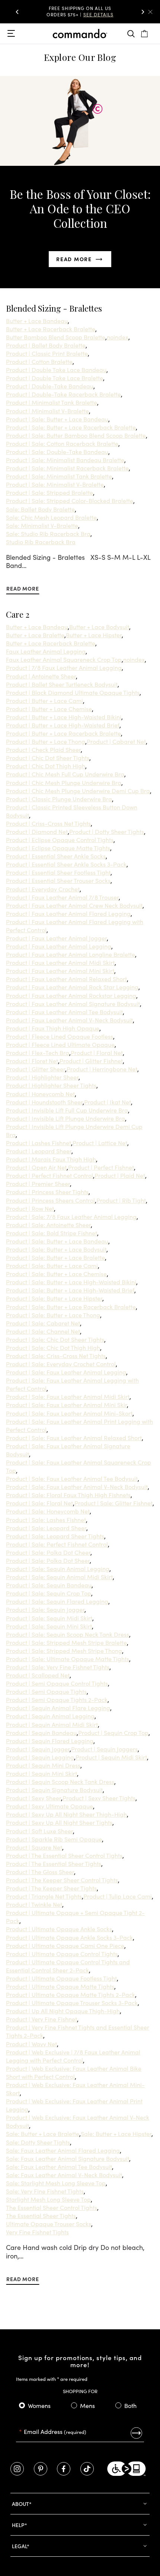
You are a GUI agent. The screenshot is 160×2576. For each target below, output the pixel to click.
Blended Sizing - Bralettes (54, 308)
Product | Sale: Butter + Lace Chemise (56, 1274)
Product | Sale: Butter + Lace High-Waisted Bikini (71, 1282)
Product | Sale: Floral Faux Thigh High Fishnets (68, 1495)
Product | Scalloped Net (38, 1675)
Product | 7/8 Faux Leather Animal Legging (64, 667)
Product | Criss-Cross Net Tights (48, 823)
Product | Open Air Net (36, 1167)
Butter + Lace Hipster (94, 635)
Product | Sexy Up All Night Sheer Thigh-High (66, 1814)
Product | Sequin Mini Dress (43, 1765)
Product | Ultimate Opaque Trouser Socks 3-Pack (72, 2002)
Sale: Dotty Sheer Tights (38, 2142)
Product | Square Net (34, 1847)
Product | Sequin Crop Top (113, 1732)
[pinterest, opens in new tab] (41, 2469)
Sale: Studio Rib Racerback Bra (48, 533)
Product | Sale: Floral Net (39, 1503)
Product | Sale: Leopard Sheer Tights (55, 1536)
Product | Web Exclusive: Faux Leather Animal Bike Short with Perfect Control (74, 2072)
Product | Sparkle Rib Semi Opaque (54, 1839)
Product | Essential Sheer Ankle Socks (56, 856)
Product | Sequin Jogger (38, 1749)
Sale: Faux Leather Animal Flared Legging (63, 2150)
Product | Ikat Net (108, 1102)
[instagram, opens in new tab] (17, 2469)
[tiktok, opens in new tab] (87, 2469)
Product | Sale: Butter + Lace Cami (52, 1265)
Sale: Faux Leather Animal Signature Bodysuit (68, 2158)
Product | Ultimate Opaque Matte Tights (60, 1986)
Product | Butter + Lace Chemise (49, 709)
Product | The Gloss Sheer (40, 1872)
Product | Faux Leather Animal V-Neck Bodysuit (69, 1020)
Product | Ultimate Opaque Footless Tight (61, 1978)
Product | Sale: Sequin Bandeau (49, 1585)
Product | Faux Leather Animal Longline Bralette (71, 954)
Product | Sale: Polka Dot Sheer (48, 1560)
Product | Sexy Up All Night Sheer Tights (59, 1822)
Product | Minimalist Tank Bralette (52, 402)
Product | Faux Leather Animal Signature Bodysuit (73, 1003)
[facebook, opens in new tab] (64, 2469)
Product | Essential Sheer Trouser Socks (58, 880)
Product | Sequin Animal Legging (50, 1716)
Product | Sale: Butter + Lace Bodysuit (56, 1249)
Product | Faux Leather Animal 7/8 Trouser (62, 897)
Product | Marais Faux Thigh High (51, 1159)
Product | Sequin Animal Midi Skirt (52, 1724)
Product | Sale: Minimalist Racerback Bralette (67, 468)
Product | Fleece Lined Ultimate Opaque (60, 1044)
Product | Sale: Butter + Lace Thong (53, 1315)
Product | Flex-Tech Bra (38, 1052)
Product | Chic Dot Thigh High (46, 766)
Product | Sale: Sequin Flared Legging (57, 1601)
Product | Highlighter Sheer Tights (51, 1085)
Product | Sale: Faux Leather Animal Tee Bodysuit (72, 1478)
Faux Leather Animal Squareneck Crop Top (64, 659)
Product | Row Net (30, 1208)
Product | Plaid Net (120, 1175)
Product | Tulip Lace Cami (118, 1896)
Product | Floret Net (32, 1061)
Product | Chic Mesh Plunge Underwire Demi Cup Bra (78, 791)
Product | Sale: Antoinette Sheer (48, 1225)
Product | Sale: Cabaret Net (43, 1323)
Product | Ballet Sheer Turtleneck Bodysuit (62, 684)
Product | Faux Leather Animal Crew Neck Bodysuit (74, 905)
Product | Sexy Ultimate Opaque (49, 1806)
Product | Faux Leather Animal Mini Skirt (60, 970)
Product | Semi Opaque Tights (46, 1691)
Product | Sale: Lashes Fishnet (46, 1519)
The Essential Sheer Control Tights (52, 2207)
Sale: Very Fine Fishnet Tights (45, 2191)
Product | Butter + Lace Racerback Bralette (63, 733)
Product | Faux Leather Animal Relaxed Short (66, 979)
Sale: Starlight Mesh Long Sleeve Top (56, 2183)
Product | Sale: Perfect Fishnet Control (57, 1544)
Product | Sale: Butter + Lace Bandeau (57, 419)
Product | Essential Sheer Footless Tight (58, 872)
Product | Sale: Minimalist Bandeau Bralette (65, 460)
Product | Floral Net (97, 1052)
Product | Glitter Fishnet (91, 1061)
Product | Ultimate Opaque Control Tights (62, 1954)
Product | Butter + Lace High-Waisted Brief (63, 725)
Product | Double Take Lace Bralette (55, 378)
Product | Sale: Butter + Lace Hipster (54, 1298)
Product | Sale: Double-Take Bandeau (57, 451)
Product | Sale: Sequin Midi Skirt (49, 1618)
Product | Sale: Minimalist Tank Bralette (59, 476)
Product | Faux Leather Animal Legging (59, 946)
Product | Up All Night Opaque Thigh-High (63, 2011)
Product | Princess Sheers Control (50, 1200)
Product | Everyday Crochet (43, 889)
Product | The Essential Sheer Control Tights (64, 1855)
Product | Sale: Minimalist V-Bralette (55, 484)
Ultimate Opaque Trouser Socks (49, 2224)
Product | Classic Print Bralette (47, 353)
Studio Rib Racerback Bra (41, 542)
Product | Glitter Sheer (36, 1069)
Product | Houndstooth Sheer (44, 1102)
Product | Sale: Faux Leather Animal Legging (66, 1372)
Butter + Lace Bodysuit (99, 627)
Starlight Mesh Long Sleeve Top (48, 2199)
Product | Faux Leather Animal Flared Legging (68, 913)
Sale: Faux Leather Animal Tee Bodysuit (59, 2166)
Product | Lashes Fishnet (39, 1143)
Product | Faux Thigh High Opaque (53, 1028)
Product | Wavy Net (31, 2044)
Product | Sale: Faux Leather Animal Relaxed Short (74, 1437)
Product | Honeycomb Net (40, 1094)
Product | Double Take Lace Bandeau (56, 369)
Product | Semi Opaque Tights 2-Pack (57, 1699)
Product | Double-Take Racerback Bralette (63, 394)
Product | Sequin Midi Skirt (111, 1757)
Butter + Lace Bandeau (37, 321)
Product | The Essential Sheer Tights (54, 1863)
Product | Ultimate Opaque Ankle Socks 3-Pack (69, 1937)
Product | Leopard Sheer (39, 1151)
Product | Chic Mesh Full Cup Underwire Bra (65, 774)
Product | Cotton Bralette (39, 361)
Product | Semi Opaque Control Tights (57, 1683)
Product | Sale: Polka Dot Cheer (48, 1552)
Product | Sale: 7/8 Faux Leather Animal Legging (71, 1216)
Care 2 (18, 614)
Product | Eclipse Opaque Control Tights (60, 839)
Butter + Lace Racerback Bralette (51, 329)
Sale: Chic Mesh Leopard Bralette (51, 517)
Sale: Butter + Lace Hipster (116, 2133)
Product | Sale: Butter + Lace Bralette (55, 1257)
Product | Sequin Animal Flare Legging (58, 1708)
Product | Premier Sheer (38, 1183)
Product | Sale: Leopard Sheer (46, 1528)
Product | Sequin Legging (40, 1757)
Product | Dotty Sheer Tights (107, 831)
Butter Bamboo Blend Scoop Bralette (56, 337)
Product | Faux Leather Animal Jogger (56, 938)
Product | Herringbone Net (102, 1069)
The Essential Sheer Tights (41, 2215)
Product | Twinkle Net (34, 1904)
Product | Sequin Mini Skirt (41, 1773)
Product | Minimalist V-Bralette (47, 411)
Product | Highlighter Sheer (42, 1077)
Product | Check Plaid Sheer (43, 749)
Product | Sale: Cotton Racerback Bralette (62, 443)
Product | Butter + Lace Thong (46, 741)
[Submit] (136, 2433)
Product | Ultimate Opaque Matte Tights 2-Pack (71, 1994)
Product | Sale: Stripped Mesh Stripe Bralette (66, 1642)
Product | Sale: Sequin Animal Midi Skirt (59, 1577)
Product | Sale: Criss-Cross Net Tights (56, 1356)
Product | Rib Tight (121, 1200)
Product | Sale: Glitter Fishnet (113, 1503)
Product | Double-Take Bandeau (50, 386)
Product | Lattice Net (100, 1143)
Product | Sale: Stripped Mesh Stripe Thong (64, 1650)
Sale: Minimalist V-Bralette (42, 525)
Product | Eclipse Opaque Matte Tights (58, 848)
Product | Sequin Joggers (104, 1749)
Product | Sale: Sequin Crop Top (49, 1593)
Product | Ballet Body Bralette (46, 345)
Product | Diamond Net (37, 831)
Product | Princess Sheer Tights (47, 1192)
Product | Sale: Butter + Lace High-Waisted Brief (70, 1290)
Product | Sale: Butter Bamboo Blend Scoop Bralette (76, 435)
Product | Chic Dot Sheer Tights (48, 758)
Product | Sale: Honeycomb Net (48, 1511)
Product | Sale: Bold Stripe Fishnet (52, 1233)
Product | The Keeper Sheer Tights (51, 1888)
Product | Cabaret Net (116, 741)
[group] (80, 12)
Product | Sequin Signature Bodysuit (54, 1790)
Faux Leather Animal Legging (46, 651)
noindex (118, 337)
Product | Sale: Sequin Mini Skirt (49, 1626)
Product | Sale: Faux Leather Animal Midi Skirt (68, 1396)
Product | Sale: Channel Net (43, 1331)
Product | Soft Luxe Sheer (39, 1831)
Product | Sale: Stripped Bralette (49, 492)
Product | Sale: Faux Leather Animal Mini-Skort (69, 1413)
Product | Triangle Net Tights (44, 1896)
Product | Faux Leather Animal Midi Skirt (60, 962)
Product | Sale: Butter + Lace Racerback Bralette (71, 427)
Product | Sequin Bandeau (41, 1732)
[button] (17, 12)
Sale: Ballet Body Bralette (40, 509)
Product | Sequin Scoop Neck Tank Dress (60, 1781)
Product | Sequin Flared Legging (50, 1741)
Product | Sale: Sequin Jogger (45, 1609)
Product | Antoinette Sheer (41, 676)
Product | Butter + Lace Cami (44, 700)
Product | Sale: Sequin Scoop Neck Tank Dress (68, 1634)
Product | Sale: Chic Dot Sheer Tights (55, 1339)
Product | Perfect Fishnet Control (49, 1175)
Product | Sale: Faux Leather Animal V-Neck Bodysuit (77, 1486)
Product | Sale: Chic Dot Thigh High (53, 1347)
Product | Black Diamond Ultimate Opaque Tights (73, 692)
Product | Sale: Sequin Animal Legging (58, 1568)
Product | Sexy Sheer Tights (99, 1798)
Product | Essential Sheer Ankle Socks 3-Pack (66, 864)
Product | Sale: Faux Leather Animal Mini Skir (66, 1404)
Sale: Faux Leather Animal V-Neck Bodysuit (64, 2175)
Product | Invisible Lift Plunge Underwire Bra (65, 1118)
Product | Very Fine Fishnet (41, 2019)
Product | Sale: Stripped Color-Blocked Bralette (70, 500)
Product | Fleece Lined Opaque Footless (60, 1036)
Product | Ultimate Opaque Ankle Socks (59, 1929)
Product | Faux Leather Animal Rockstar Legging (71, 995)
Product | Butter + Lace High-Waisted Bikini (64, 717)
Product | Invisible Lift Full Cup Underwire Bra (67, 1110)
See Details (85, 17)
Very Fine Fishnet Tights (37, 2232)
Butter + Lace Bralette (35, 635)
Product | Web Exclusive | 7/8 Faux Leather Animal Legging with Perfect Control (73, 2056)
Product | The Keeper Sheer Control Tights (62, 1880)
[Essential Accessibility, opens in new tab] (127, 2469)
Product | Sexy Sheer (33, 1798)
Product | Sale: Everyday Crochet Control (61, 1364)
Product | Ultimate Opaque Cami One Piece (65, 1945)
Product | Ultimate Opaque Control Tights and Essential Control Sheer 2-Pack (68, 1966)
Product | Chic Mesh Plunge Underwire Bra (64, 782)
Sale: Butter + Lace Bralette (43, 2133)
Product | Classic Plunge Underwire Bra (59, 799)
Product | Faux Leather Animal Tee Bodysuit (64, 1012)
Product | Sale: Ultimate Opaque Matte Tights (68, 1659)
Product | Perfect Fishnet (101, 1167)
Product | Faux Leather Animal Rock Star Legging (72, 987)
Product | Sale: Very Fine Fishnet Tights (58, 1667)
